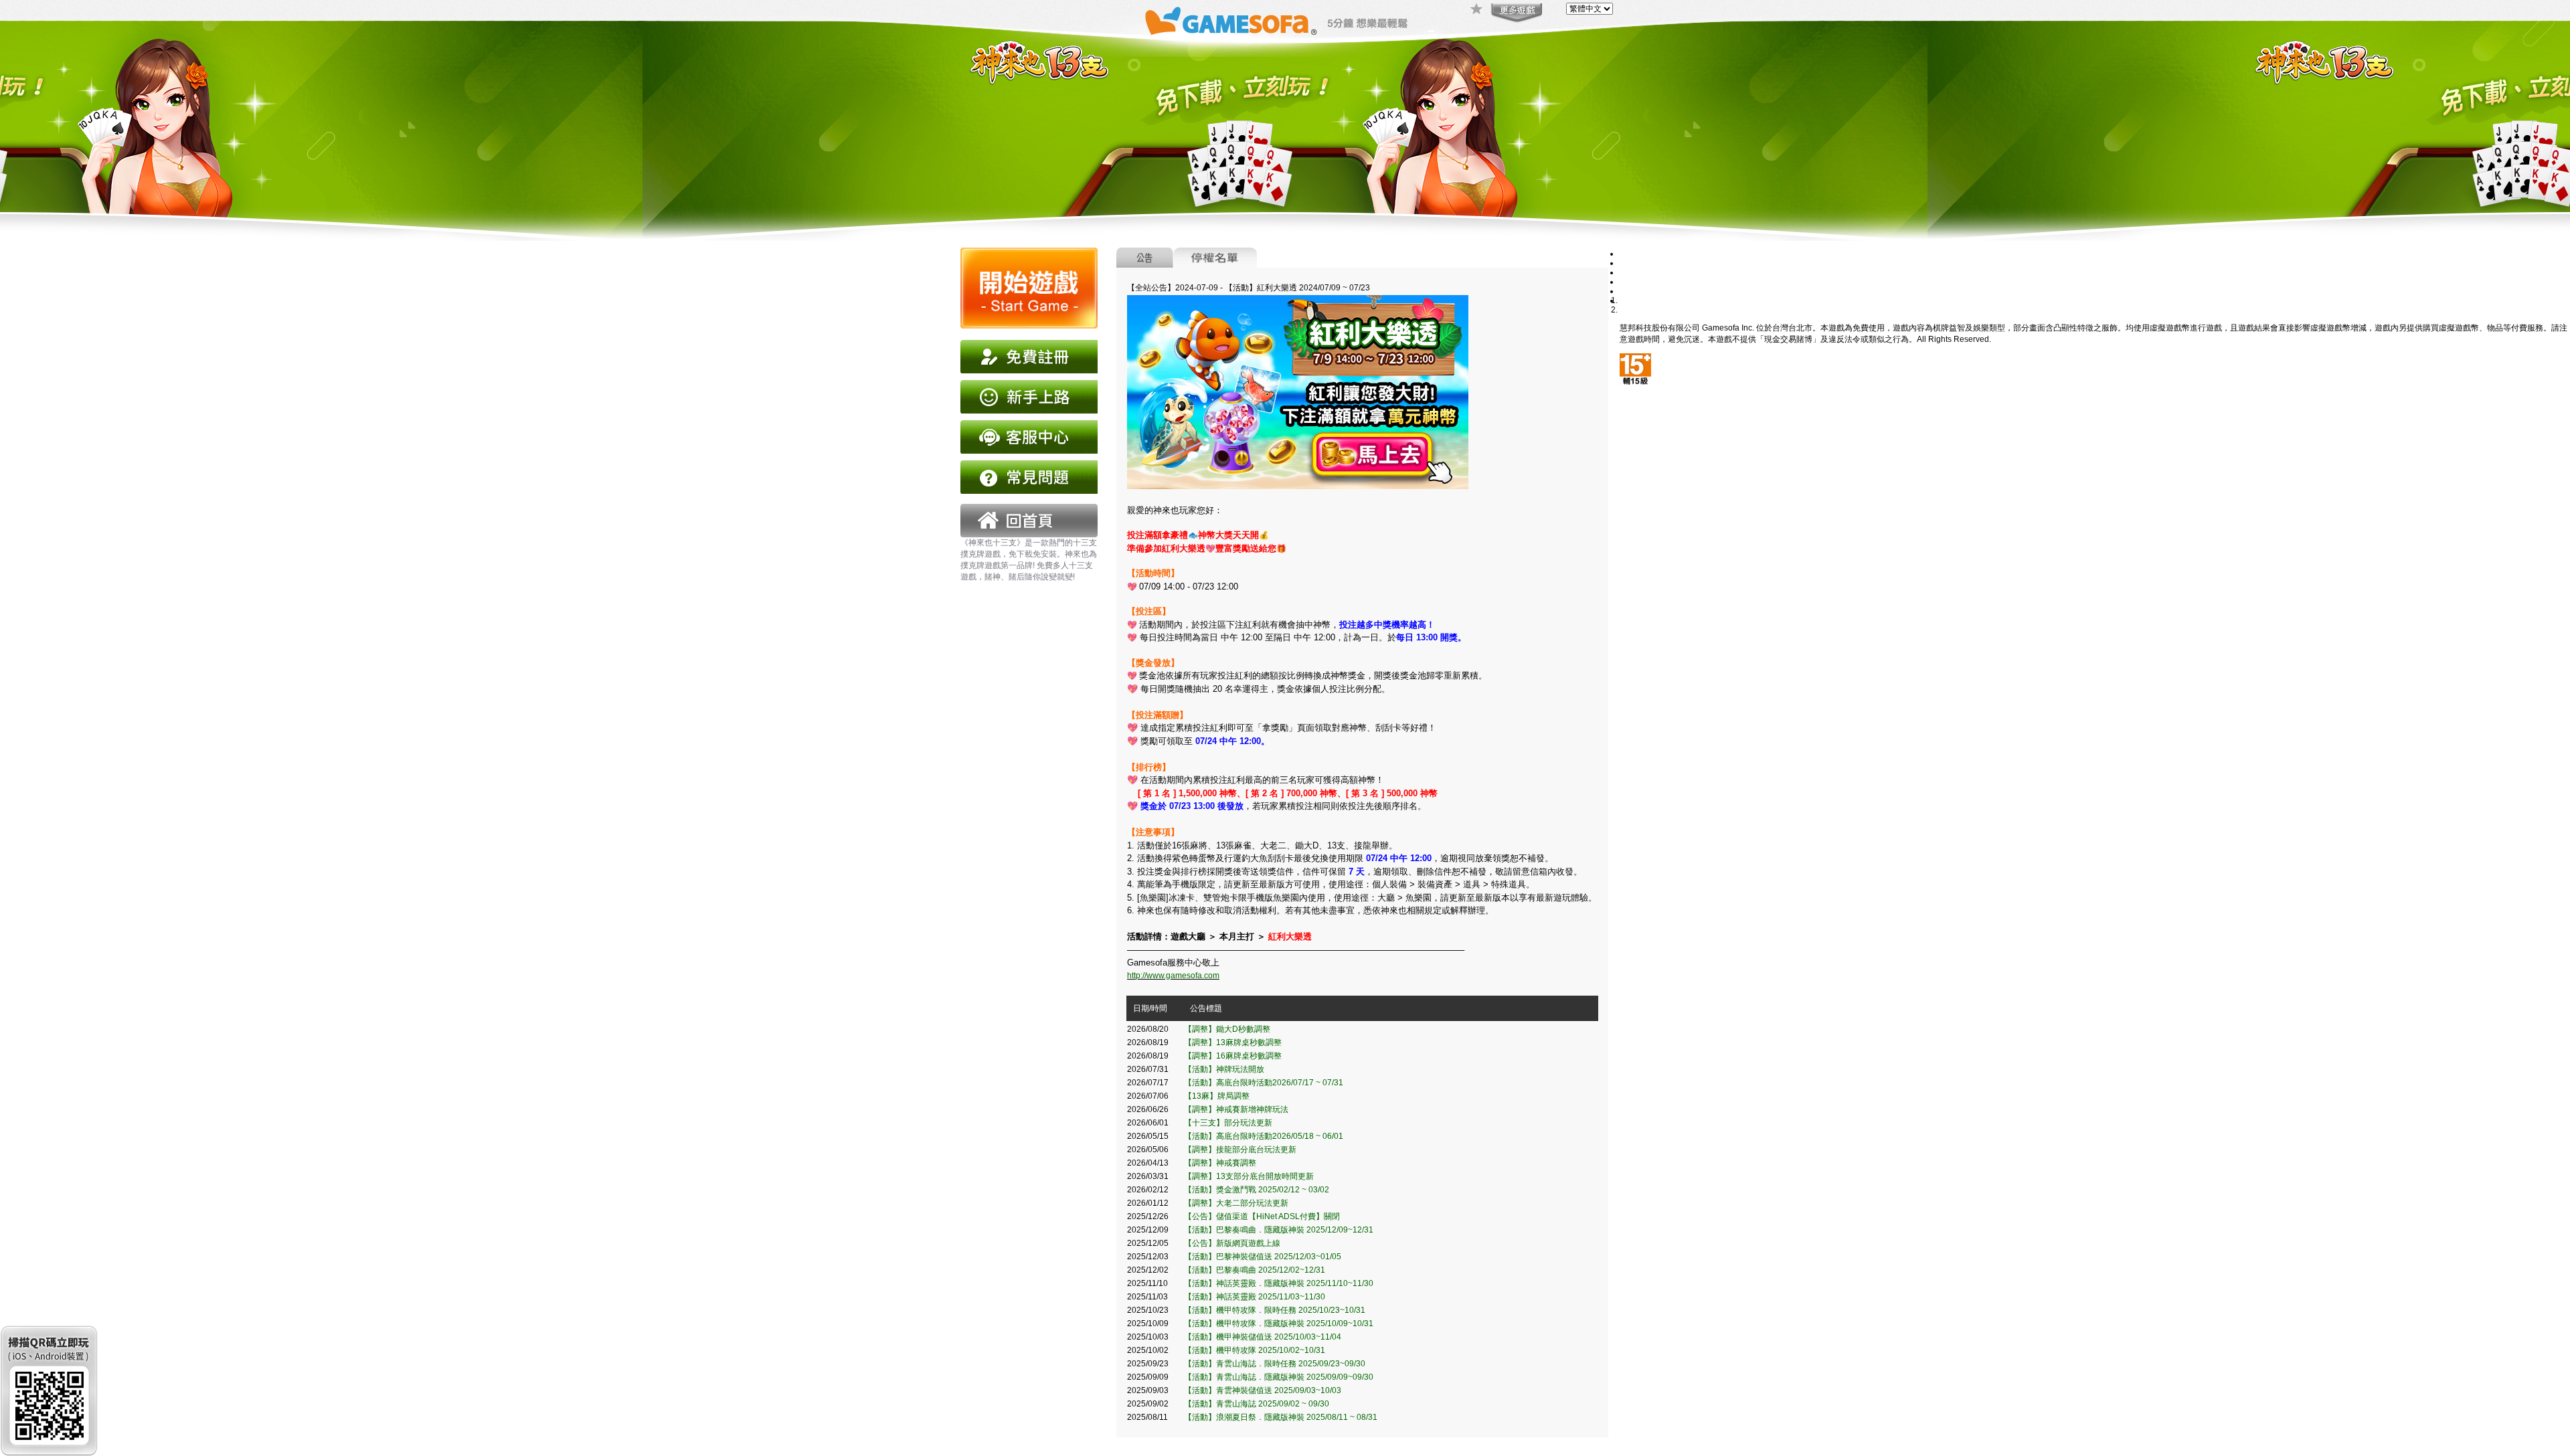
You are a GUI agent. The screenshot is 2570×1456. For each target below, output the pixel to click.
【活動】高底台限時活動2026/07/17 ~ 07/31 (1264, 1083)
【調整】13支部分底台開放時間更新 (1249, 1176)
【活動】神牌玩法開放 (1224, 1069)
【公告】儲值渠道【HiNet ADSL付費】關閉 (1262, 1216)
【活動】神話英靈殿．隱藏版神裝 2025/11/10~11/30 (1279, 1283)
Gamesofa (1231, 21)
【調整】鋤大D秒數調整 (1227, 1029)
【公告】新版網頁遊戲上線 (1232, 1243)
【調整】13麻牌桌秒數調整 (1233, 1042)
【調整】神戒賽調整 (1220, 1163)
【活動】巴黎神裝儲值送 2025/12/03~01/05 (1263, 1257)
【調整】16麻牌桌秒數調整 (1233, 1056)
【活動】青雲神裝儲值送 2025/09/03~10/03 (1263, 1390)
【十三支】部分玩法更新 (1228, 1123)
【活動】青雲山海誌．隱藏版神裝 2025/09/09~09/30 (1279, 1377)
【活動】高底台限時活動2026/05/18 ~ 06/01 (1264, 1136)
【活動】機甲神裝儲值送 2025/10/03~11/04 (1263, 1337)
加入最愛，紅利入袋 (1477, 10)
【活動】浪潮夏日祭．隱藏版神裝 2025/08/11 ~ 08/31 (1281, 1417)
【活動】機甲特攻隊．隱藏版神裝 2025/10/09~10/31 (1279, 1324)
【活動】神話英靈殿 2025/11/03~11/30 (1255, 1297)
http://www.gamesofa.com (1173, 976)
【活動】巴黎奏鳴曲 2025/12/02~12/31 (1255, 1270)
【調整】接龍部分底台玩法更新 (1240, 1150)
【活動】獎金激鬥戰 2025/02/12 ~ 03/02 (1257, 1190)
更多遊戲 (1515, 13)
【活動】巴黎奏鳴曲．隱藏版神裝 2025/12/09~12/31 (1279, 1230)
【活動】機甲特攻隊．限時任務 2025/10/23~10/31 (1275, 1310)
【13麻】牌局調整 (1217, 1096)
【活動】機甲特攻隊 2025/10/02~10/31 (1255, 1350)
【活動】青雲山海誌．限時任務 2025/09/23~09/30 (1275, 1364)
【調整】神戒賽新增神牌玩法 (1236, 1109)
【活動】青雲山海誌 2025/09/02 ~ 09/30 (1257, 1404)
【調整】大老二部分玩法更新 (1236, 1203)
